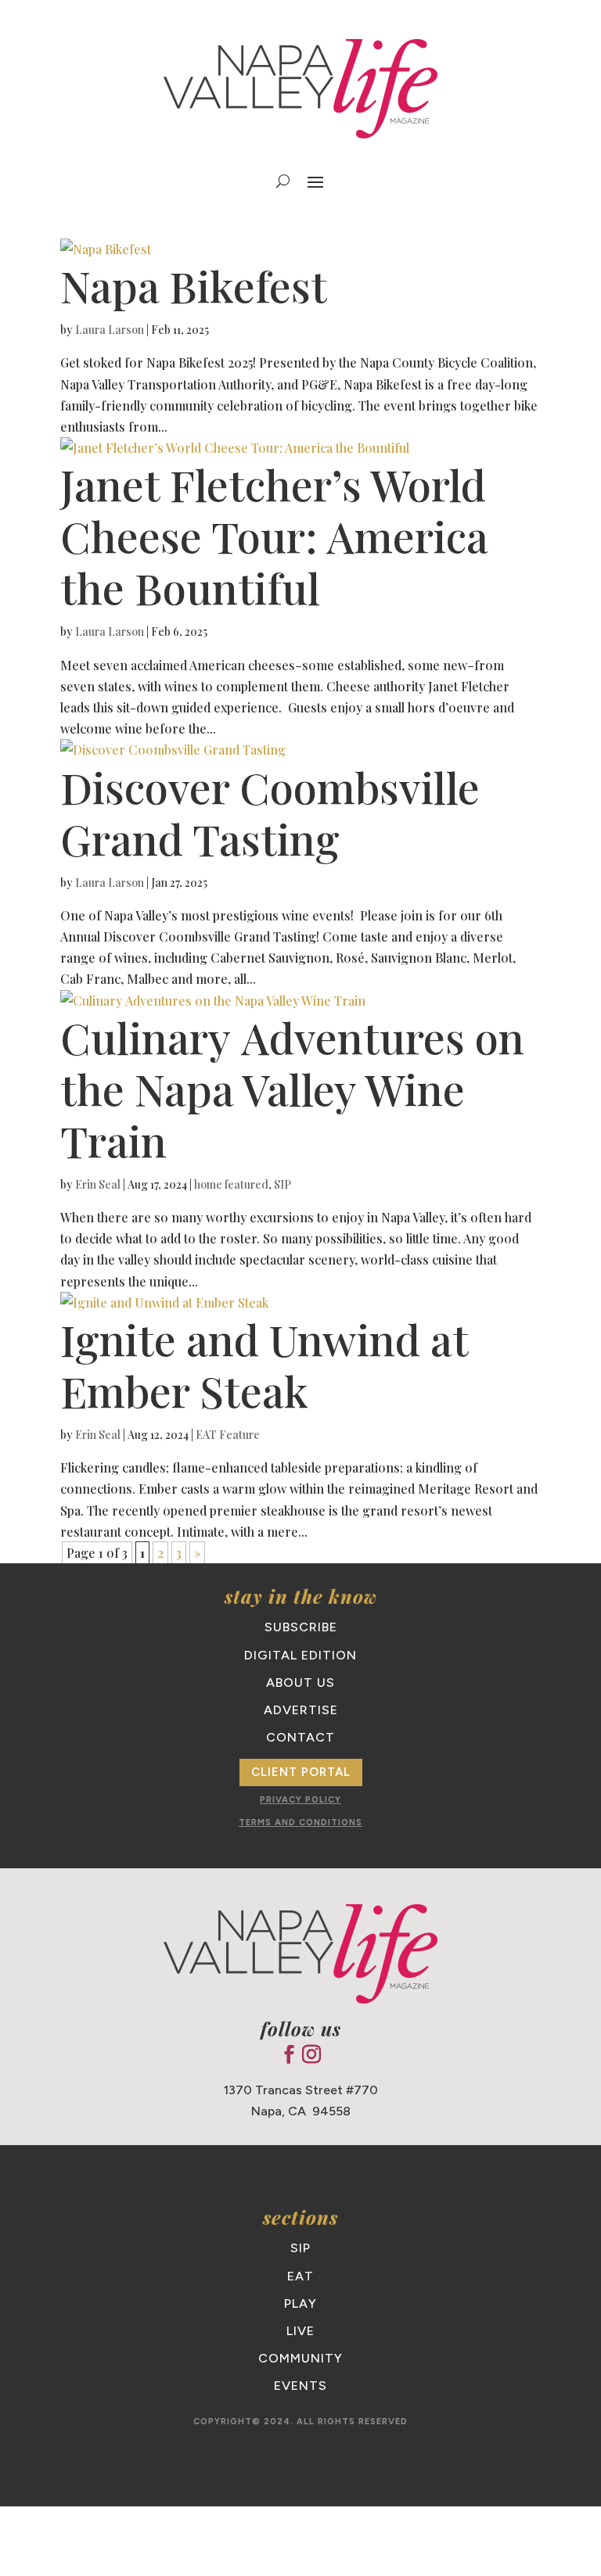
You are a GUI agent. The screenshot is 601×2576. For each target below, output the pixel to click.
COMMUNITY (300, 2358)
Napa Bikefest (194, 285)
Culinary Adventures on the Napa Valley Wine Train (292, 1089)
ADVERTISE (301, 1710)
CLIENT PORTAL (301, 1772)
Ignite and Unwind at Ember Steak (264, 1365)
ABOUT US (300, 1683)
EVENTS (300, 2386)
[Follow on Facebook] (289, 2054)
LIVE (300, 2331)
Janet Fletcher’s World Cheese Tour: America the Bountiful (274, 536)
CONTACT (300, 1737)
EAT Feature (228, 1435)
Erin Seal (98, 1184)
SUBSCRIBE (301, 1627)
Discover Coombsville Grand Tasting (270, 813)
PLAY (300, 2303)
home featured (231, 1184)
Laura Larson (110, 330)
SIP (283, 1184)
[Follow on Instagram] (311, 2054)
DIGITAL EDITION (300, 1655)
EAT (300, 2276)
